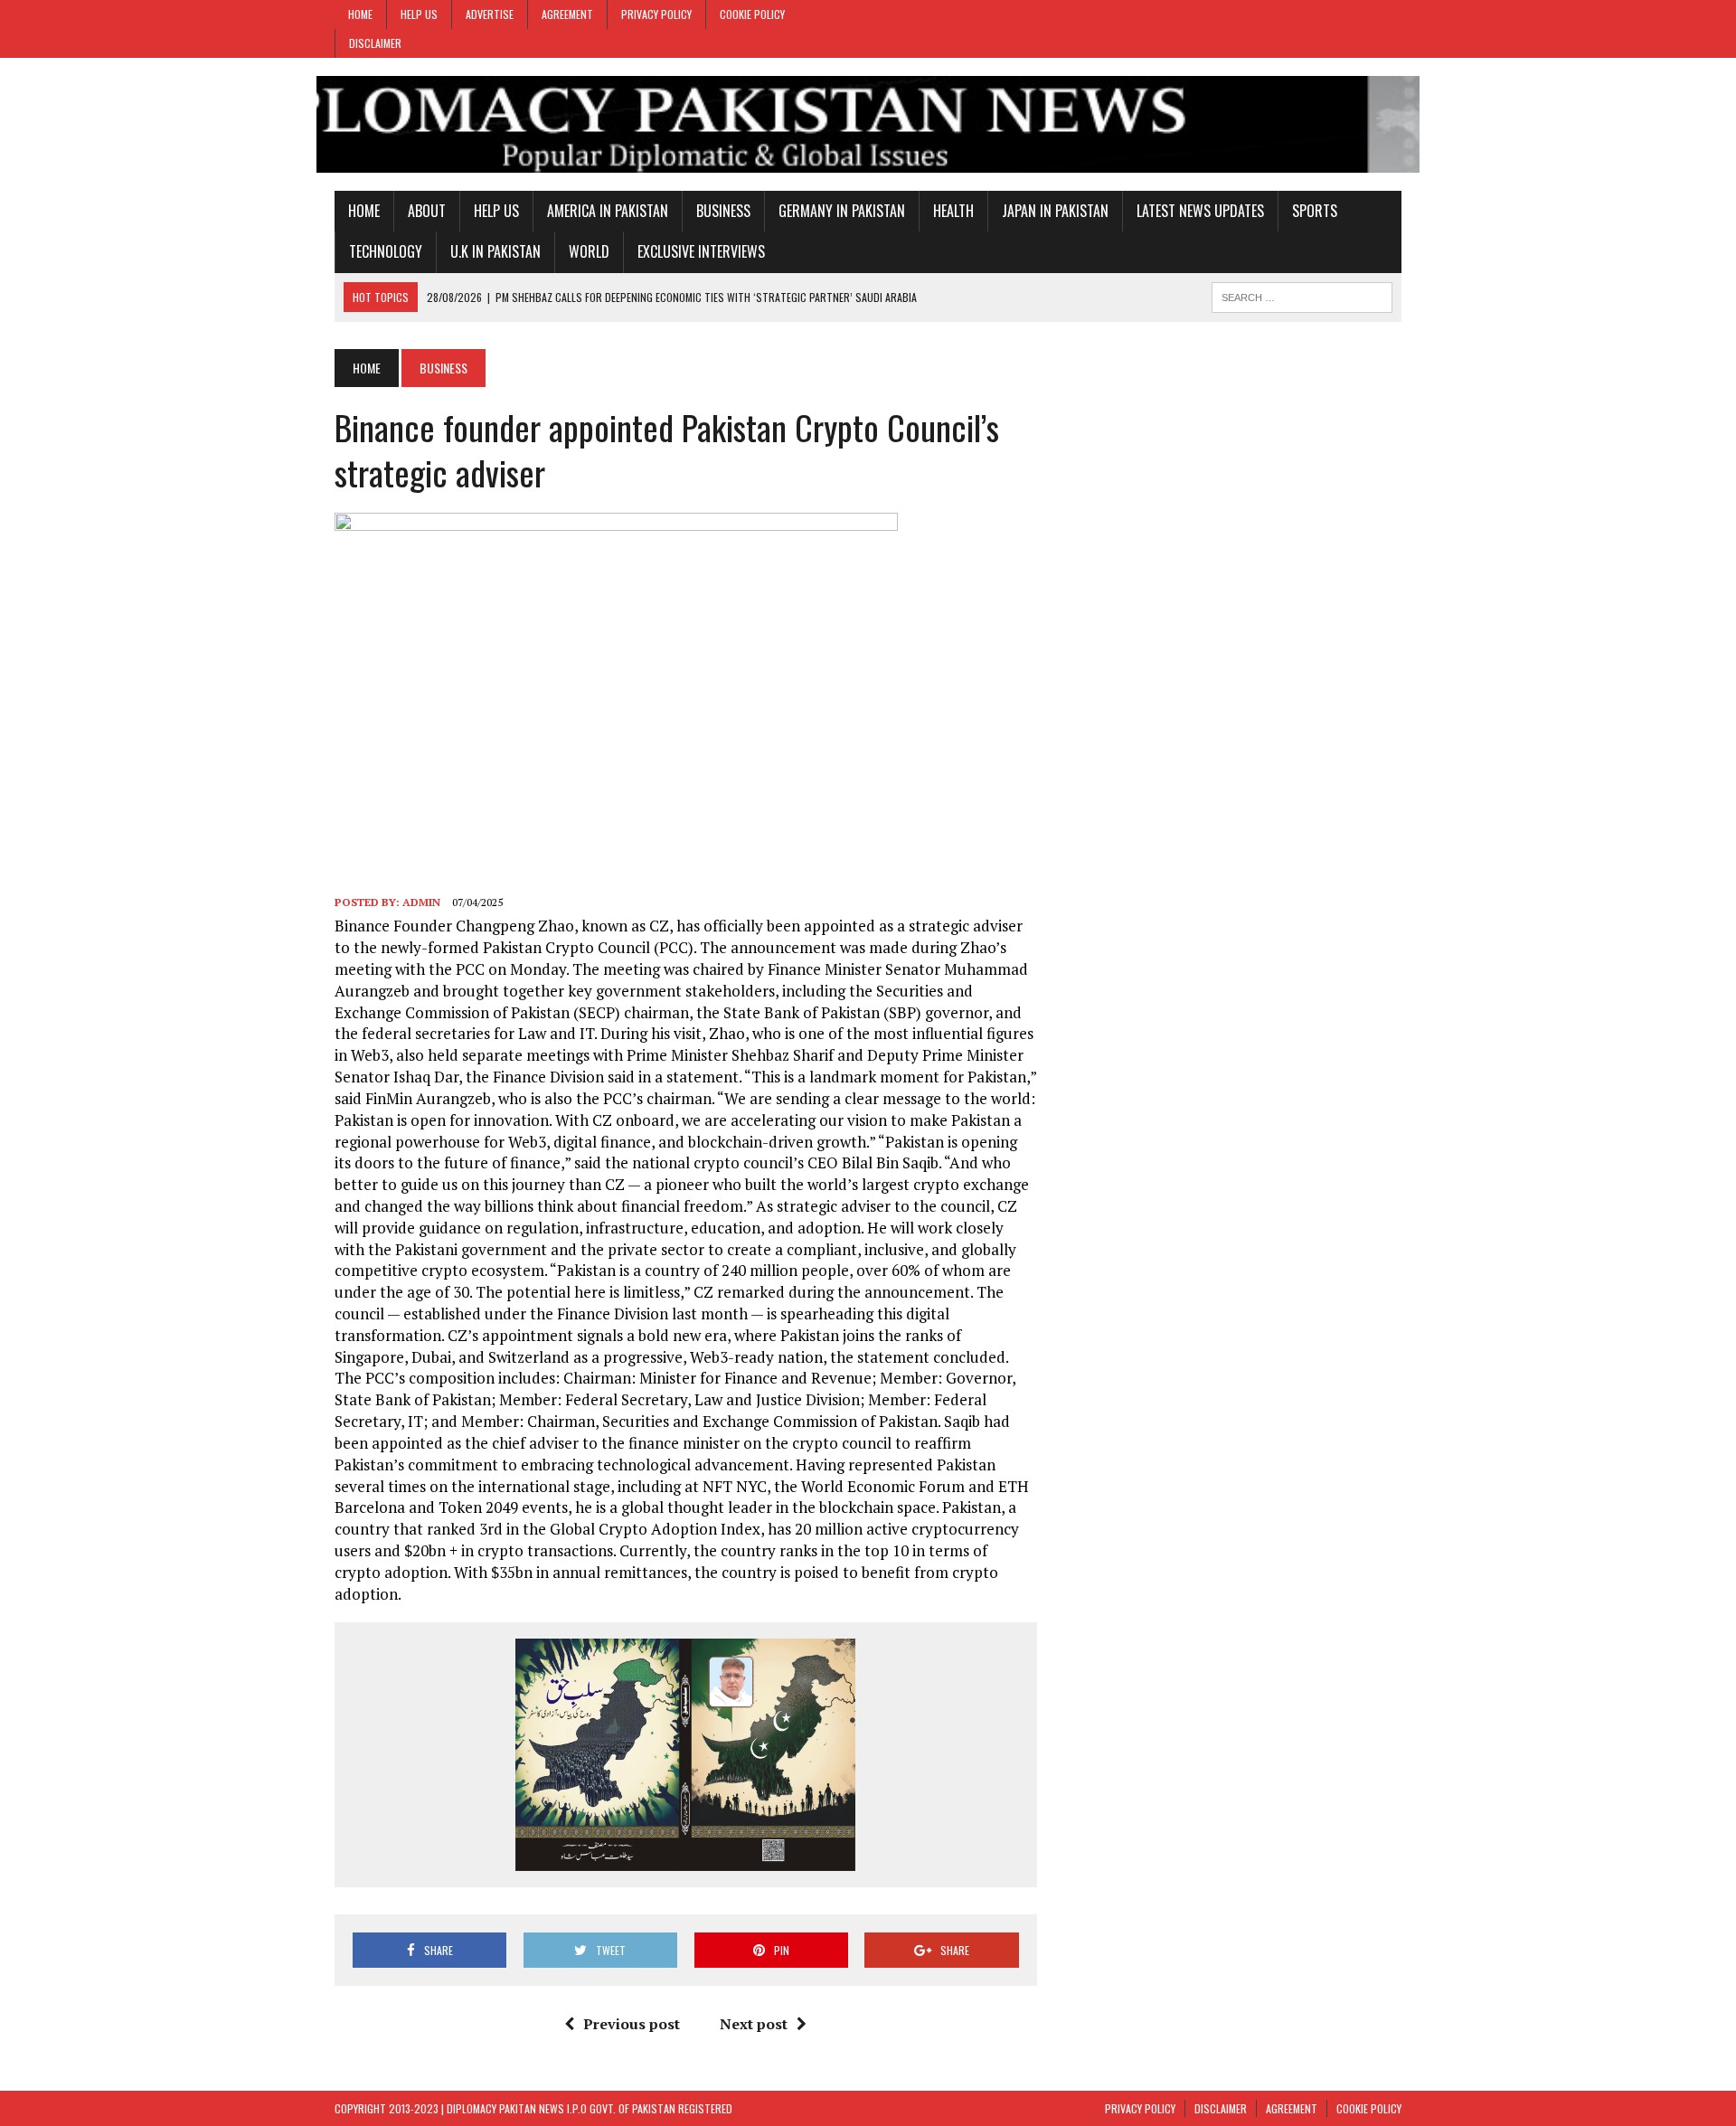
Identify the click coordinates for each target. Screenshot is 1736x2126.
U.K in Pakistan (495, 251)
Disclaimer (375, 43)
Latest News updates (1200, 211)
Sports (1315, 211)
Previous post (632, 2024)
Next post (754, 2024)
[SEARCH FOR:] (1302, 295)
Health (953, 211)
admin (421, 902)
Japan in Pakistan (1055, 211)
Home (360, 14)
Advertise (490, 14)
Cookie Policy (752, 14)
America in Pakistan (608, 211)
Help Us (419, 14)
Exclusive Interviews (701, 251)
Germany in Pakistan (842, 211)
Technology (386, 251)
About (427, 211)
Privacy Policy (656, 14)
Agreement (567, 14)
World (589, 251)
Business (723, 211)
